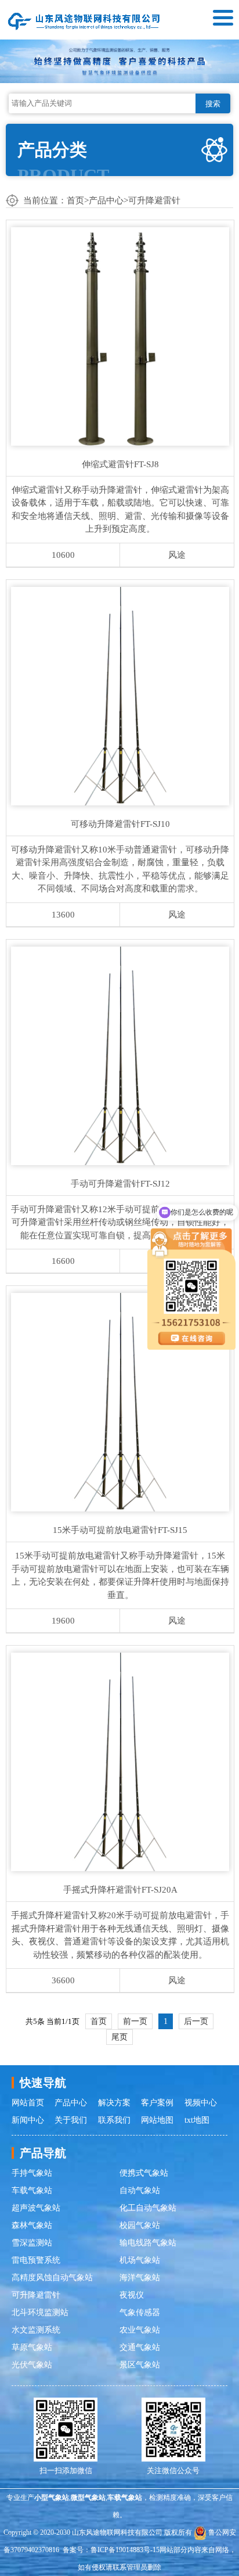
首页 (75, 200)
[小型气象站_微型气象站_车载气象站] (84, 20)
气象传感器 (140, 2312)
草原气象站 (32, 2347)
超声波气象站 (36, 2208)
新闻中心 (28, 2120)
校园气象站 (140, 2225)
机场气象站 (140, 2260)
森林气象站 (32, 2225)
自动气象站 (140, 2190)
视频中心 (201, 2103)
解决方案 (114, 2103)
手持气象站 (32, 2173)
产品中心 (106, 200)
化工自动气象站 (148, 2208)
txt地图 (197, 2120)
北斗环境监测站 (40, 2312)
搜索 (213, 104)
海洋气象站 (140, 2278)
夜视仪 (132, 2295)
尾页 (119, 2037)
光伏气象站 (32, 2365)
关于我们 (71, 2120)
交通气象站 (140, 2347)
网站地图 (157, 2120)
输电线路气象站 (148, 2243)
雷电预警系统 (36, 2260)
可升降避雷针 (154, 200)
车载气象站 (32, 2190)
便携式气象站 (144, 2173)
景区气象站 (140, 2365)
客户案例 (157, 2103)
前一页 (135, 2021)
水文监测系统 (36, 2330)
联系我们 (114, 2120)
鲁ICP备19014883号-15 (125, 2550)
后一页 (196, 2021)
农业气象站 (140, 2330)
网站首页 (28, 2103)
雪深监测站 (32, 2243)
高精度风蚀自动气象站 (52, 2278)
